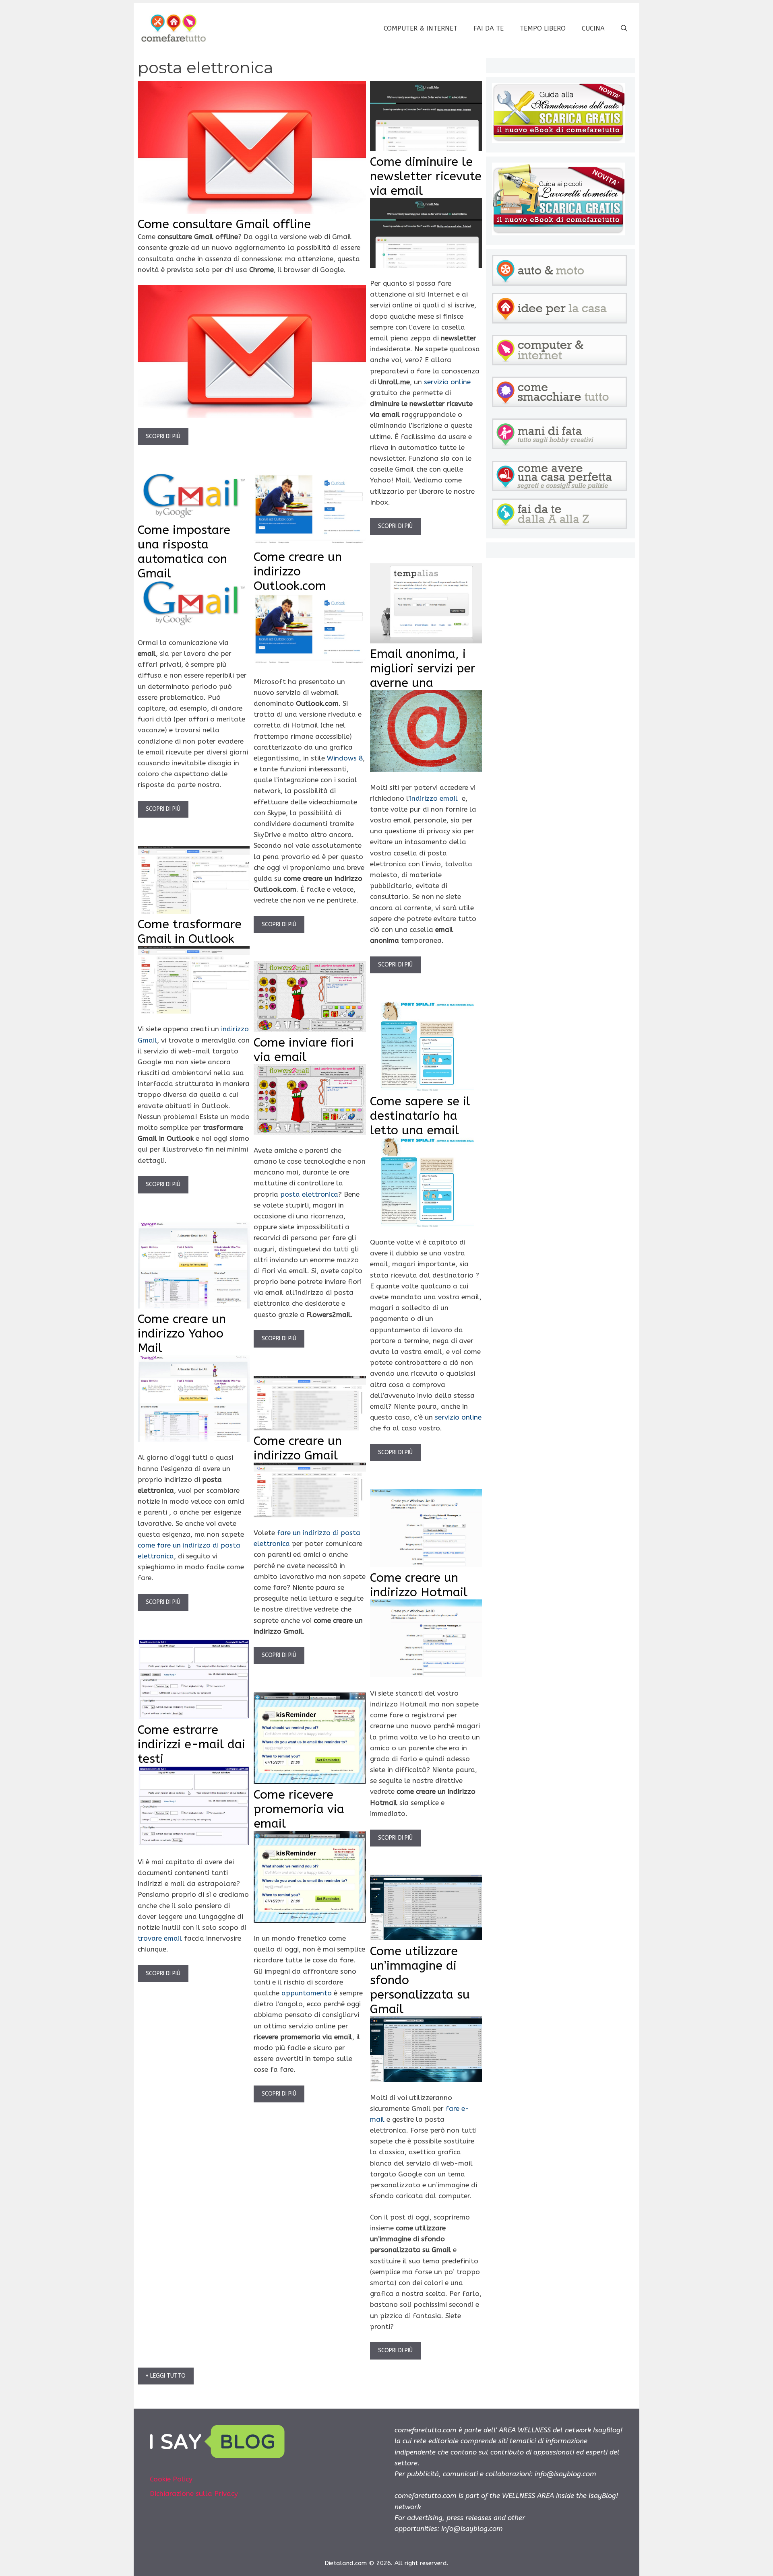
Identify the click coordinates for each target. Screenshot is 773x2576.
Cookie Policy (171, 2479)
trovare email (160, 1938)
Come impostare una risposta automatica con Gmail (184, 552)
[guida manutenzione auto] (558, 141)
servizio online (447, 382)
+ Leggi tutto (166, 2376)
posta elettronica (309, 1194)
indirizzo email (434, 798)
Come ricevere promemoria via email (299, 1809)
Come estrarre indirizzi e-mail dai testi (191, 1744)
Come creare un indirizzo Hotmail (419, 1585)
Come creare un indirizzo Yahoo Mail (182, 1333)
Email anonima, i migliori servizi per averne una (423, 668)
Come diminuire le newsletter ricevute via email (426, 176)
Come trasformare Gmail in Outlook (190, 931)
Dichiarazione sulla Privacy (194, 2494)
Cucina (593, 28)
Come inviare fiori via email (304, 1050)
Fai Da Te (489, 28)
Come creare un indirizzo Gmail (298, 1448)
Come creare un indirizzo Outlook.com (298, 571)
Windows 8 (345, 758)
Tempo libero (543, 28)
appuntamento (307, 1993)
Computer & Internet (421, 28)
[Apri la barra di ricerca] (624, 29)
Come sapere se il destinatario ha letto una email (420, 1116)
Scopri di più (163, 436)
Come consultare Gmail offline (224, 224)
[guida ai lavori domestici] (558, 233)
